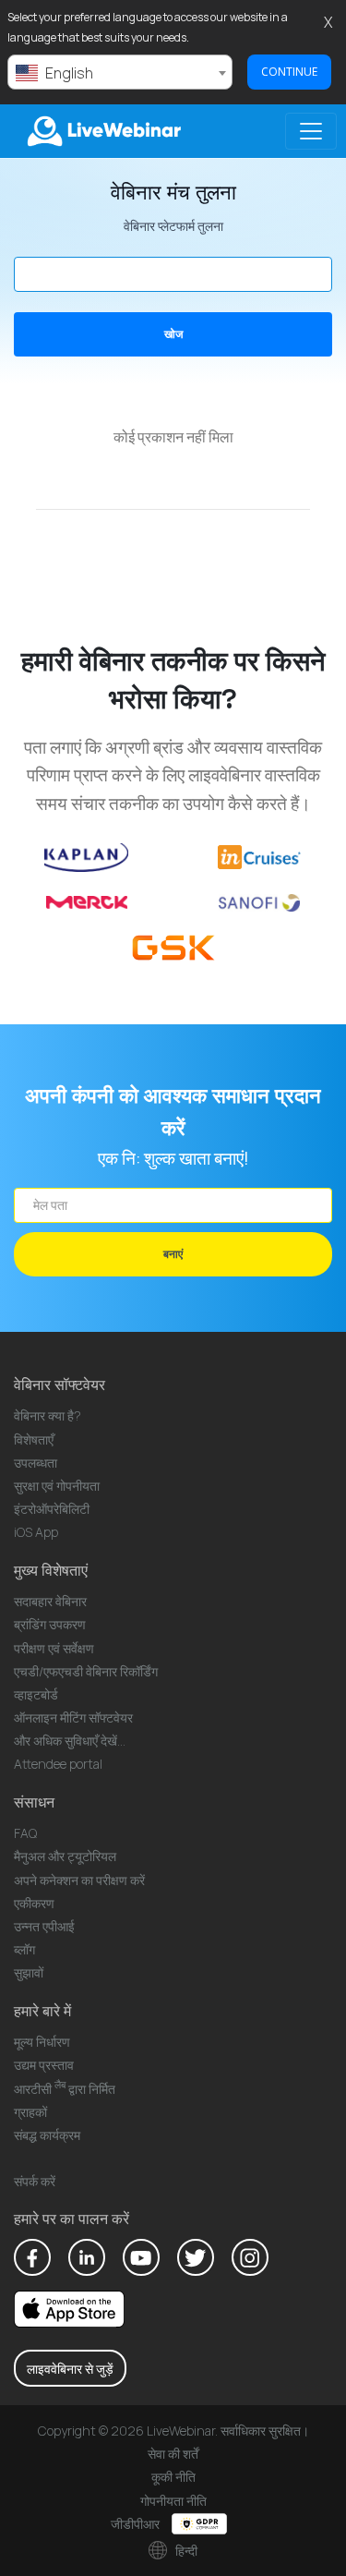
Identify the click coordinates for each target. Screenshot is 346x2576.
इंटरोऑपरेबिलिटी (52, 1509)
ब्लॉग (24, 1949)
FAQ (25, 1833)
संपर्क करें (35, 2181)
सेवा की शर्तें (173, 2454)
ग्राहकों (30, 2112)
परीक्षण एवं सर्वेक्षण (54, 1648)
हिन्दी (185, 2551)
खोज (173, 334)
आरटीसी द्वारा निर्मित (65, 2089)
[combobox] (120, 72)
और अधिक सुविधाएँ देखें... (70, 1741)
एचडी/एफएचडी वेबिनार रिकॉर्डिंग (86, 1671)
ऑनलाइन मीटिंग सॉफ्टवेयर (73, 1717)
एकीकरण (34, 1903)
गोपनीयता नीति (173, 2501)
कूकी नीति (173, 2477)
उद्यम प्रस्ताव (44, 2065)
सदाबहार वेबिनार (50, 1601)
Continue (289, 72)
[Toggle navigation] (311, 131)
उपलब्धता (36, 1463)
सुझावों (29, 1972)
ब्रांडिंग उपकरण (50, 1624)
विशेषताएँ (34, 1439)
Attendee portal (58, 1764)
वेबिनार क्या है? (48, 1415)
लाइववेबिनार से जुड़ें (70, 2369)
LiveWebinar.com (102, 131)
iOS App (36, 1532)
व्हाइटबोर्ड (36, 1694)
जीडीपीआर (137, 2524)
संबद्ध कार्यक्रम (47, 2135)
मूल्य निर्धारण (42, 2042)
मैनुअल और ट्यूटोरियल (65, 1856)
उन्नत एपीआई (44, 1926)
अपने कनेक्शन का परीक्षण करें (79, 1880)
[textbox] (120, 73)
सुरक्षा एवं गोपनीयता (57, 1486)
